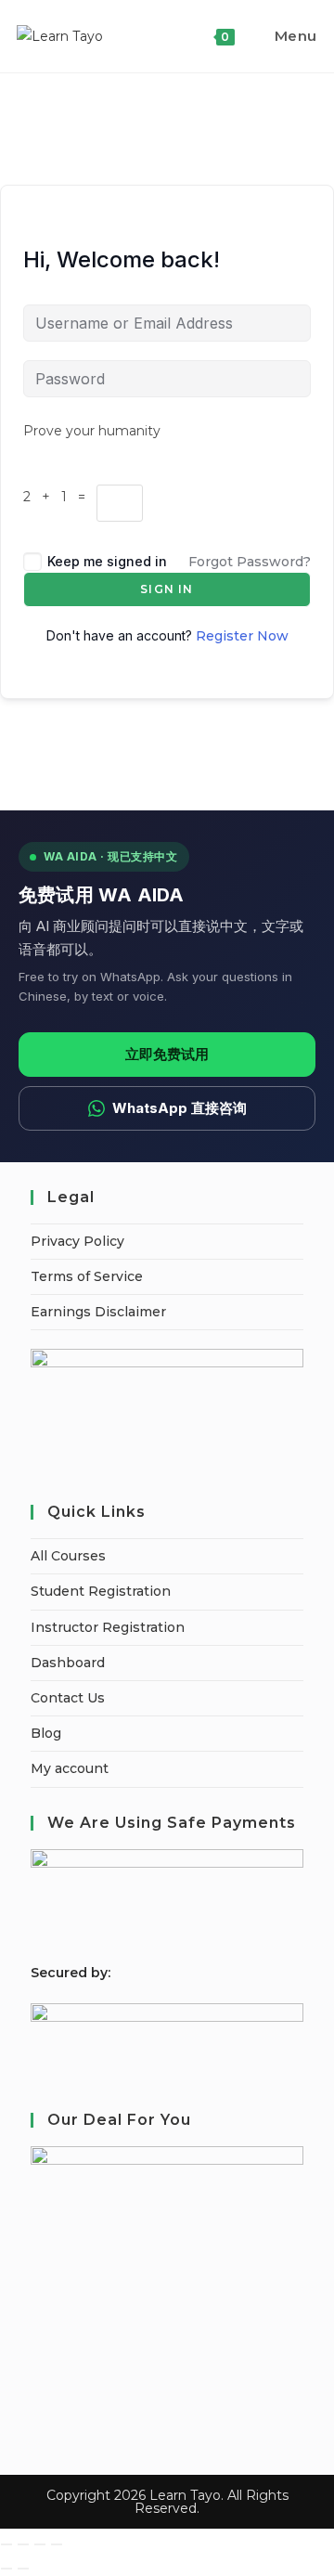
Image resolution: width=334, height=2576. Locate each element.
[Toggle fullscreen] (23, 2544)
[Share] (40, 2544)
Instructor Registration (108, 1627)
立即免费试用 (167, 1054)
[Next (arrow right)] (23, 2569)
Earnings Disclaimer (98, 1312)
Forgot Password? (250, 562)
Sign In (167, 589)
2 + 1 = (60, 497)
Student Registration (101, 1591)
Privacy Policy (77, 1241)
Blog (46, 1733)
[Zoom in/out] (6, 2544)
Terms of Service (87, 1276)
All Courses (68, 1556)
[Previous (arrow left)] (6, 2569)
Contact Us (68, 1698)
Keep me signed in (107, 561)
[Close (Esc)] (57, 2544)
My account (70, 1768)
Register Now (242, 636)
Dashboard (68, 1663)
